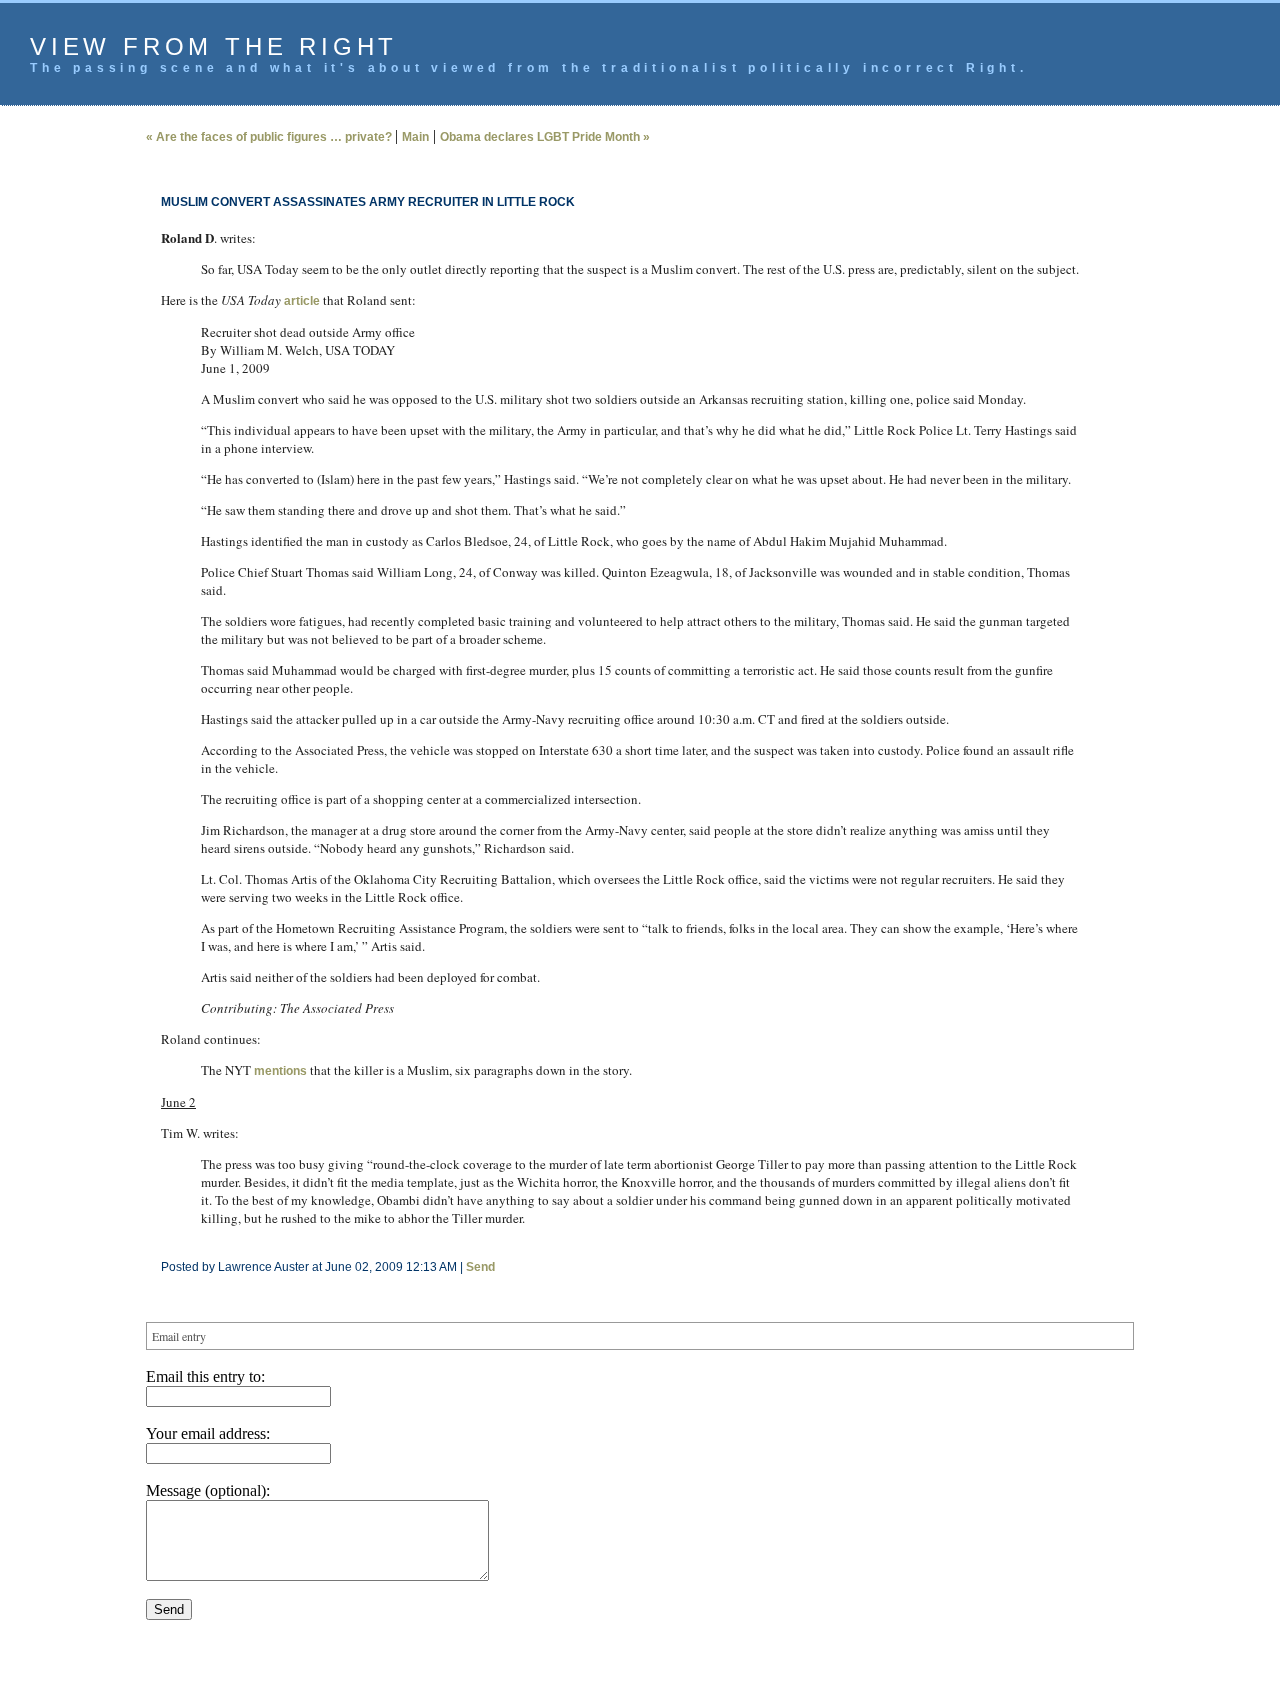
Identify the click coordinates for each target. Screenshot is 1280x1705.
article (302, 301)
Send (480, 1267)
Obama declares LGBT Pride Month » (545, 137)
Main (415, 137)
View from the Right (214, 46)
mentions (280, 1071)
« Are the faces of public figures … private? (270, 137)
